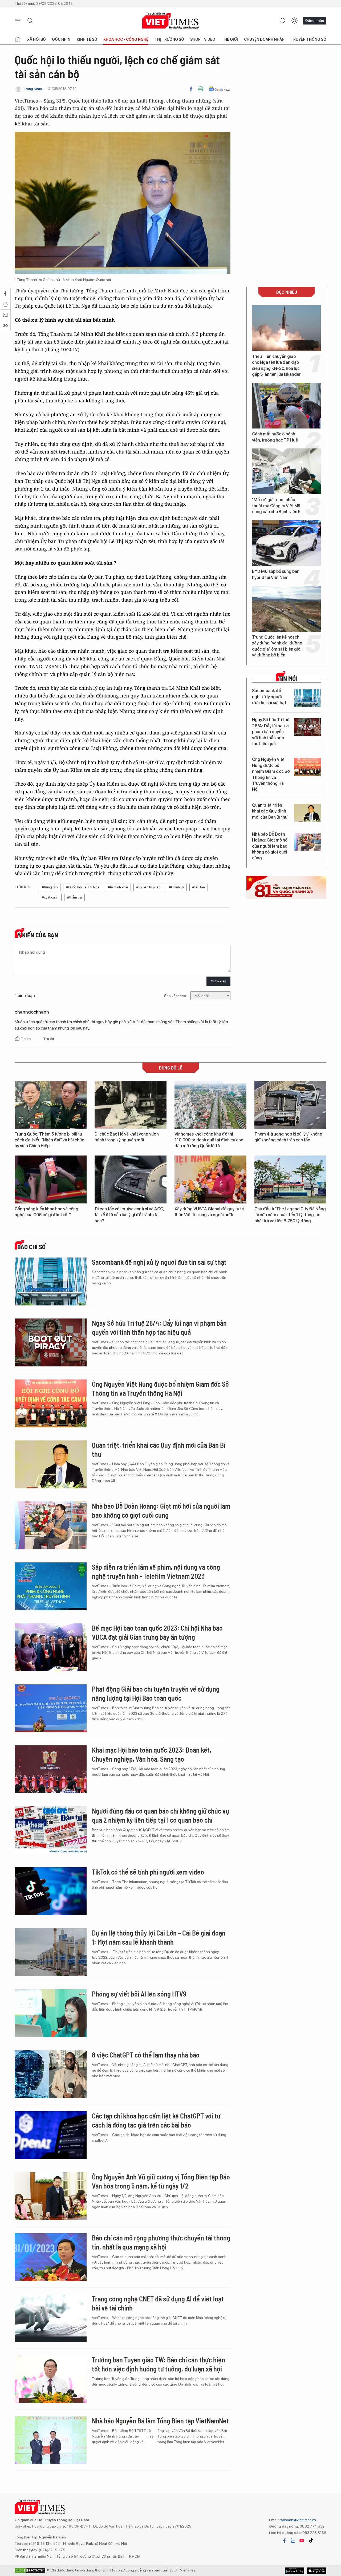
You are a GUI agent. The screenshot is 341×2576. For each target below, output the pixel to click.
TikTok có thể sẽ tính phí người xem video (148, 1872)
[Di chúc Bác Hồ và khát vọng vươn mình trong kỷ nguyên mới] (131, 1105)
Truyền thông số (308, 39)
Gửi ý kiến (218, 981)
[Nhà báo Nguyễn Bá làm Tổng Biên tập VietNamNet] (51, 2440)
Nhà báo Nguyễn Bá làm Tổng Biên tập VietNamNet (160, 2421)
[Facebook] (191, 89)
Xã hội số (36, 39)
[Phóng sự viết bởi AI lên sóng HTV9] (51, 2013)
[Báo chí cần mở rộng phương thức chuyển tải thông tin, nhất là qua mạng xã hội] (51, 2257)
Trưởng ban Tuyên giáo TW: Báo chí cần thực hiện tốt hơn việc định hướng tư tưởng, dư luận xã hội (159, 2364)
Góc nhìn (61, 39)
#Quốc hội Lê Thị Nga (83, 887)
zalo (293, 2541)
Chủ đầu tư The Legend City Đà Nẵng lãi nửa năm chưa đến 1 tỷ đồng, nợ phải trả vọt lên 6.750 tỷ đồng (290, 1215)
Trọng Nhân (33, 89)
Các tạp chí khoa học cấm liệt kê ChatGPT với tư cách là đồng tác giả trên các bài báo (156, 2120)
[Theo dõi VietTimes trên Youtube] (302, 2541)
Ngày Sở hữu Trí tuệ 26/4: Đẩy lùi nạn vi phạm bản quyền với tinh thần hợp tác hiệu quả (271, 732)
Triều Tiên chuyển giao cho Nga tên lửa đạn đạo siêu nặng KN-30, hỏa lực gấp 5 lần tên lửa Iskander (276, 365)
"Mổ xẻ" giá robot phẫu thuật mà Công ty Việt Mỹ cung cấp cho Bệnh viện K (276, 506)
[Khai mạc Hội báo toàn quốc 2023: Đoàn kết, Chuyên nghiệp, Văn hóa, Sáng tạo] (51, 1769)
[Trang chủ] (18, 39)
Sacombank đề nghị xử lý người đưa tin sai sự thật (269, 697)
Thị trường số (169, 39)
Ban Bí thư (95, 1835)
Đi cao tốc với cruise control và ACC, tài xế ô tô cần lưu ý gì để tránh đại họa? (129, 1215)
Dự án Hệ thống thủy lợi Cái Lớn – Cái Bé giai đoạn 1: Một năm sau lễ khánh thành (159, 1937)
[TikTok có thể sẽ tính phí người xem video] (51, 1891)
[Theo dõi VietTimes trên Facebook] (285, 2541)
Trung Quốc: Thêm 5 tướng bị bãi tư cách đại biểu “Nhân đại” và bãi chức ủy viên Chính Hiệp (49, 1140)
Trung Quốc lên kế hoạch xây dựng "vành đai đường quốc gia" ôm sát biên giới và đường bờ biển (277, 646)
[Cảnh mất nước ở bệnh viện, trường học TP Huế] (286, 406)
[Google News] (219, 89)
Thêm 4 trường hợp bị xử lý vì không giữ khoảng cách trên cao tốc (288, 1137)
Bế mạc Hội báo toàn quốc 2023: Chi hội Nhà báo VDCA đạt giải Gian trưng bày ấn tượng (157, 1632)
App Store (295, 2571)
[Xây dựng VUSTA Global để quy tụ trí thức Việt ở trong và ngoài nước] (210, 1179)
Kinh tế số (87, 39)
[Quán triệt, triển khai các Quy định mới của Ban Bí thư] (307, 813)
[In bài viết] (201, 89)
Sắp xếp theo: (175, 996)
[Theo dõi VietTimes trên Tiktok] (311, 2541)
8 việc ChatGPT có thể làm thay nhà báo (146, 2055)
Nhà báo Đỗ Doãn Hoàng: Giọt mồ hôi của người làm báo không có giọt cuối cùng (270, 846)
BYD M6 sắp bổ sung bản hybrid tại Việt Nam (276, 574)
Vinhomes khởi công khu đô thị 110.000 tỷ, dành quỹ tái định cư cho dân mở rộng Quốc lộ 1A (209, 1140)
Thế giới (230, 39)
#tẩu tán (199, 887)
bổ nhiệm (152, 2433)
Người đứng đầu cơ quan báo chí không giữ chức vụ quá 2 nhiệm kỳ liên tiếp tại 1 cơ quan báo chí (161, 1815)
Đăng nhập (315, 21)
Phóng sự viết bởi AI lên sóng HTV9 (139, 1994)
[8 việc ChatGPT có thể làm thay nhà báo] (51, 2074)
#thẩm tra (74, 897)
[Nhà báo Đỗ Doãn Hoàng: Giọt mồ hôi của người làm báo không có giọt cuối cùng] (307, 842)
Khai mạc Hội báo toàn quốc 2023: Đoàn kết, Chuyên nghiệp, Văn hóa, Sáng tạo (152, 1754)
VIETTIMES (170, 21)
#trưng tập (50, 887)
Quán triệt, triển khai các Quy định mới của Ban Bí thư (270, 811)
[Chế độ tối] (294, 21)
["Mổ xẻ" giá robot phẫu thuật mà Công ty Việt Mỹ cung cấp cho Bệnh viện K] (286, 471)
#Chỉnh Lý (176, 887)
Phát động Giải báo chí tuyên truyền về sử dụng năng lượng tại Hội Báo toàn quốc (156, 1693)
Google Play (317, 2571)
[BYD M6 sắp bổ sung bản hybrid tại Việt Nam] (286, 543)
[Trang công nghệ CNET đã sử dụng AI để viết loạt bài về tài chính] (51, 2318)
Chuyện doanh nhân (264, 39)
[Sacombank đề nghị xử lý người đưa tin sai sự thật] (307, 698)
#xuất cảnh (50, 897)
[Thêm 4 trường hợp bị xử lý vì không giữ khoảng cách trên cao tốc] (290, 1105)
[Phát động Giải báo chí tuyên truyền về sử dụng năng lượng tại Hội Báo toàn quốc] (51, 1708)
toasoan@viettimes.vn (297, 2520)
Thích (26, 1039)
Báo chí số (31, 1247)
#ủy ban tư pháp (148, 887)
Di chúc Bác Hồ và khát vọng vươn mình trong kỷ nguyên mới (127, 1137)
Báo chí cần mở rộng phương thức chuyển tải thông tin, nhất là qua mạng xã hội (161, 2242)
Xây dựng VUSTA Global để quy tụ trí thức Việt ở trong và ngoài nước (209, 1212)
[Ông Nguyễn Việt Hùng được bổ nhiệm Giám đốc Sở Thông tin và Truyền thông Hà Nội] (307, 767)
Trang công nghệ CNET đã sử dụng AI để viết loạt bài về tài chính (158, 2303)
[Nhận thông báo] (283, 21)
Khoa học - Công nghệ (126, 39)
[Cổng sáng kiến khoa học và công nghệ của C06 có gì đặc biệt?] (51, 1179)
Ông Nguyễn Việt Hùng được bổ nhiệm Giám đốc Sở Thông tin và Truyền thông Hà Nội (271, 774)
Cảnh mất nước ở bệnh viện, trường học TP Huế (275, 437)
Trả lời (48, 1039)
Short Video (203, 39)
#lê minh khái (118, 887)
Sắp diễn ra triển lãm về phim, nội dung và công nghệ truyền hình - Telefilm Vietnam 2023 (156, 1571)
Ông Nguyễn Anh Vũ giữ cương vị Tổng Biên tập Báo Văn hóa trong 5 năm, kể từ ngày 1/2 (161, 2181)
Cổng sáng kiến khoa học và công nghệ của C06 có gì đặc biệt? (46, 1212)
